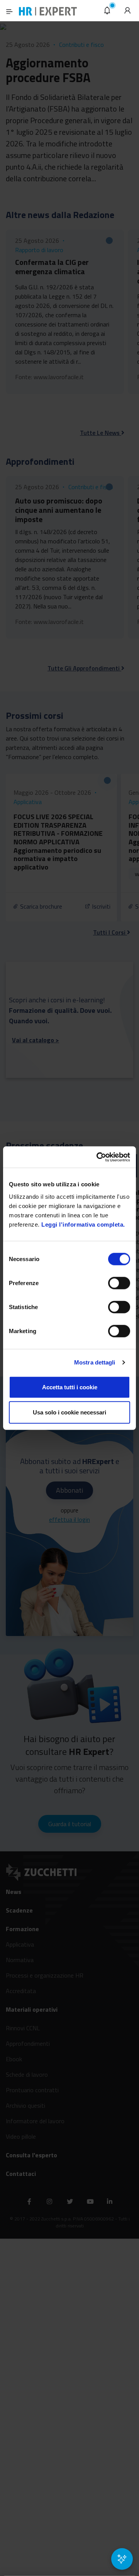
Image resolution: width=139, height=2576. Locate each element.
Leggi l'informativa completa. (83, 1224)
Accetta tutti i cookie (70, 1387)
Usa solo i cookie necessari (69, 1412)
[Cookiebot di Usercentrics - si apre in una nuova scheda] (98, 1157)
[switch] (119, 1283)
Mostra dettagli (95, 1362)
